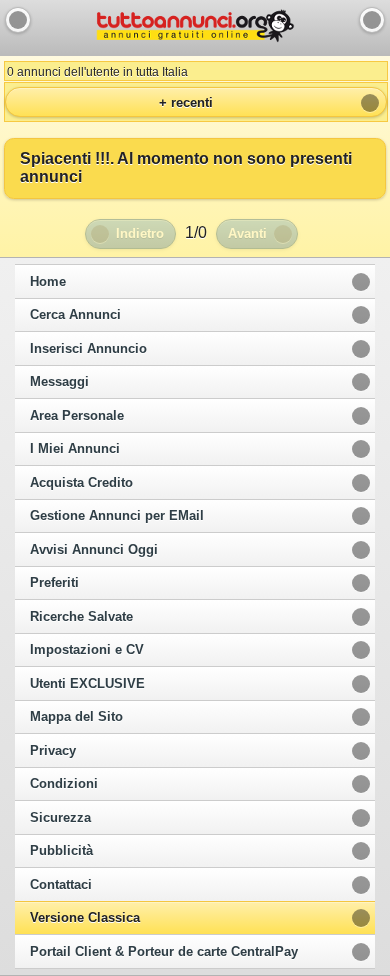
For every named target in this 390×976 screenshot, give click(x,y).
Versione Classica (85, 918)
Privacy (53, 751)
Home (48, 282)
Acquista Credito (81, 483)
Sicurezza (60, 818)
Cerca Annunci (75, 315)
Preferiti (54, 583)
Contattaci (61, 885)
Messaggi (59, 382)
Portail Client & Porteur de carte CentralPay (164, 952)
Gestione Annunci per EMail (117, 516)
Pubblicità (61, 851)
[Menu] (372, 20)
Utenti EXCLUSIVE (87, 684)
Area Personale (77, 416)
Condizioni (64, 784)
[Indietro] (18, 20)
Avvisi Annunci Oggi (94, 550)
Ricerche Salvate (81, 617)
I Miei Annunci (75, 449)
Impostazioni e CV (87, 650)
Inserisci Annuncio (88, 349)
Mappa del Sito (76, 717)
